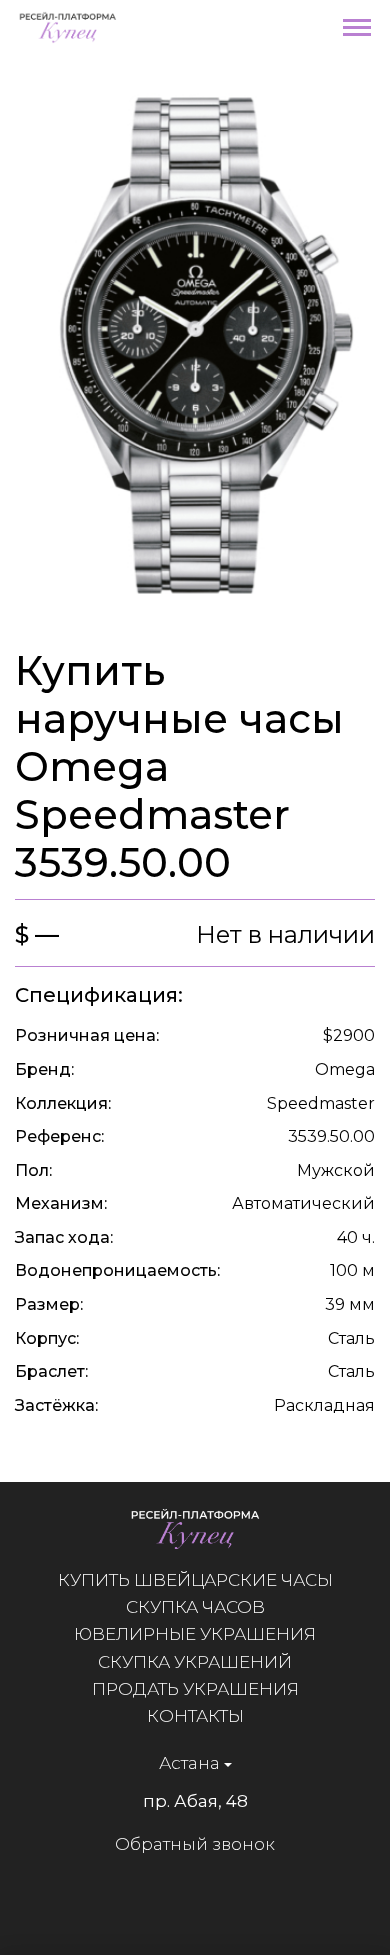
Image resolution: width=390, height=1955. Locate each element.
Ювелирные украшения (195, 1634)
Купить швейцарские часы (195, 1580)
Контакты (195, 1716)
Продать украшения (195, 1689)
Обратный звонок (195, 1844)
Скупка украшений (195, 1662)
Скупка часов (195, 1607)
